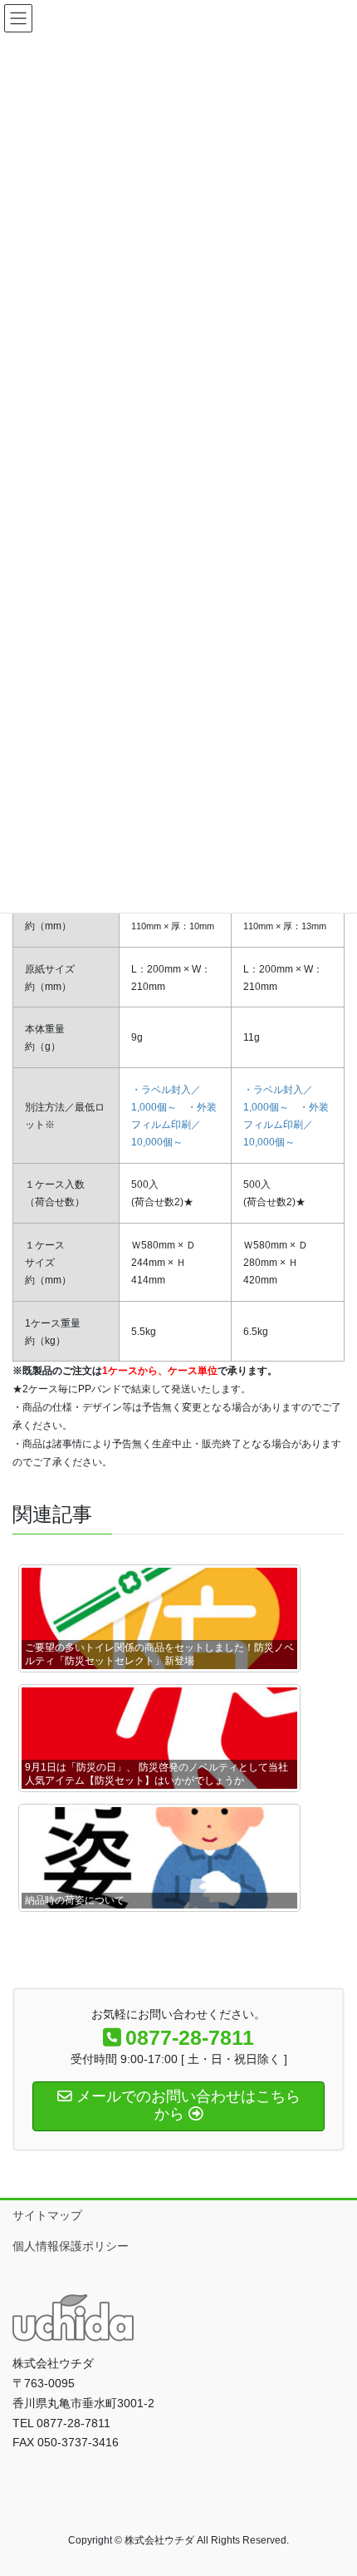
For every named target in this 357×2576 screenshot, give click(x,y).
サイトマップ (47, 2215)
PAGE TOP (332, 2484)
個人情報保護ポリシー (71, 2246)
